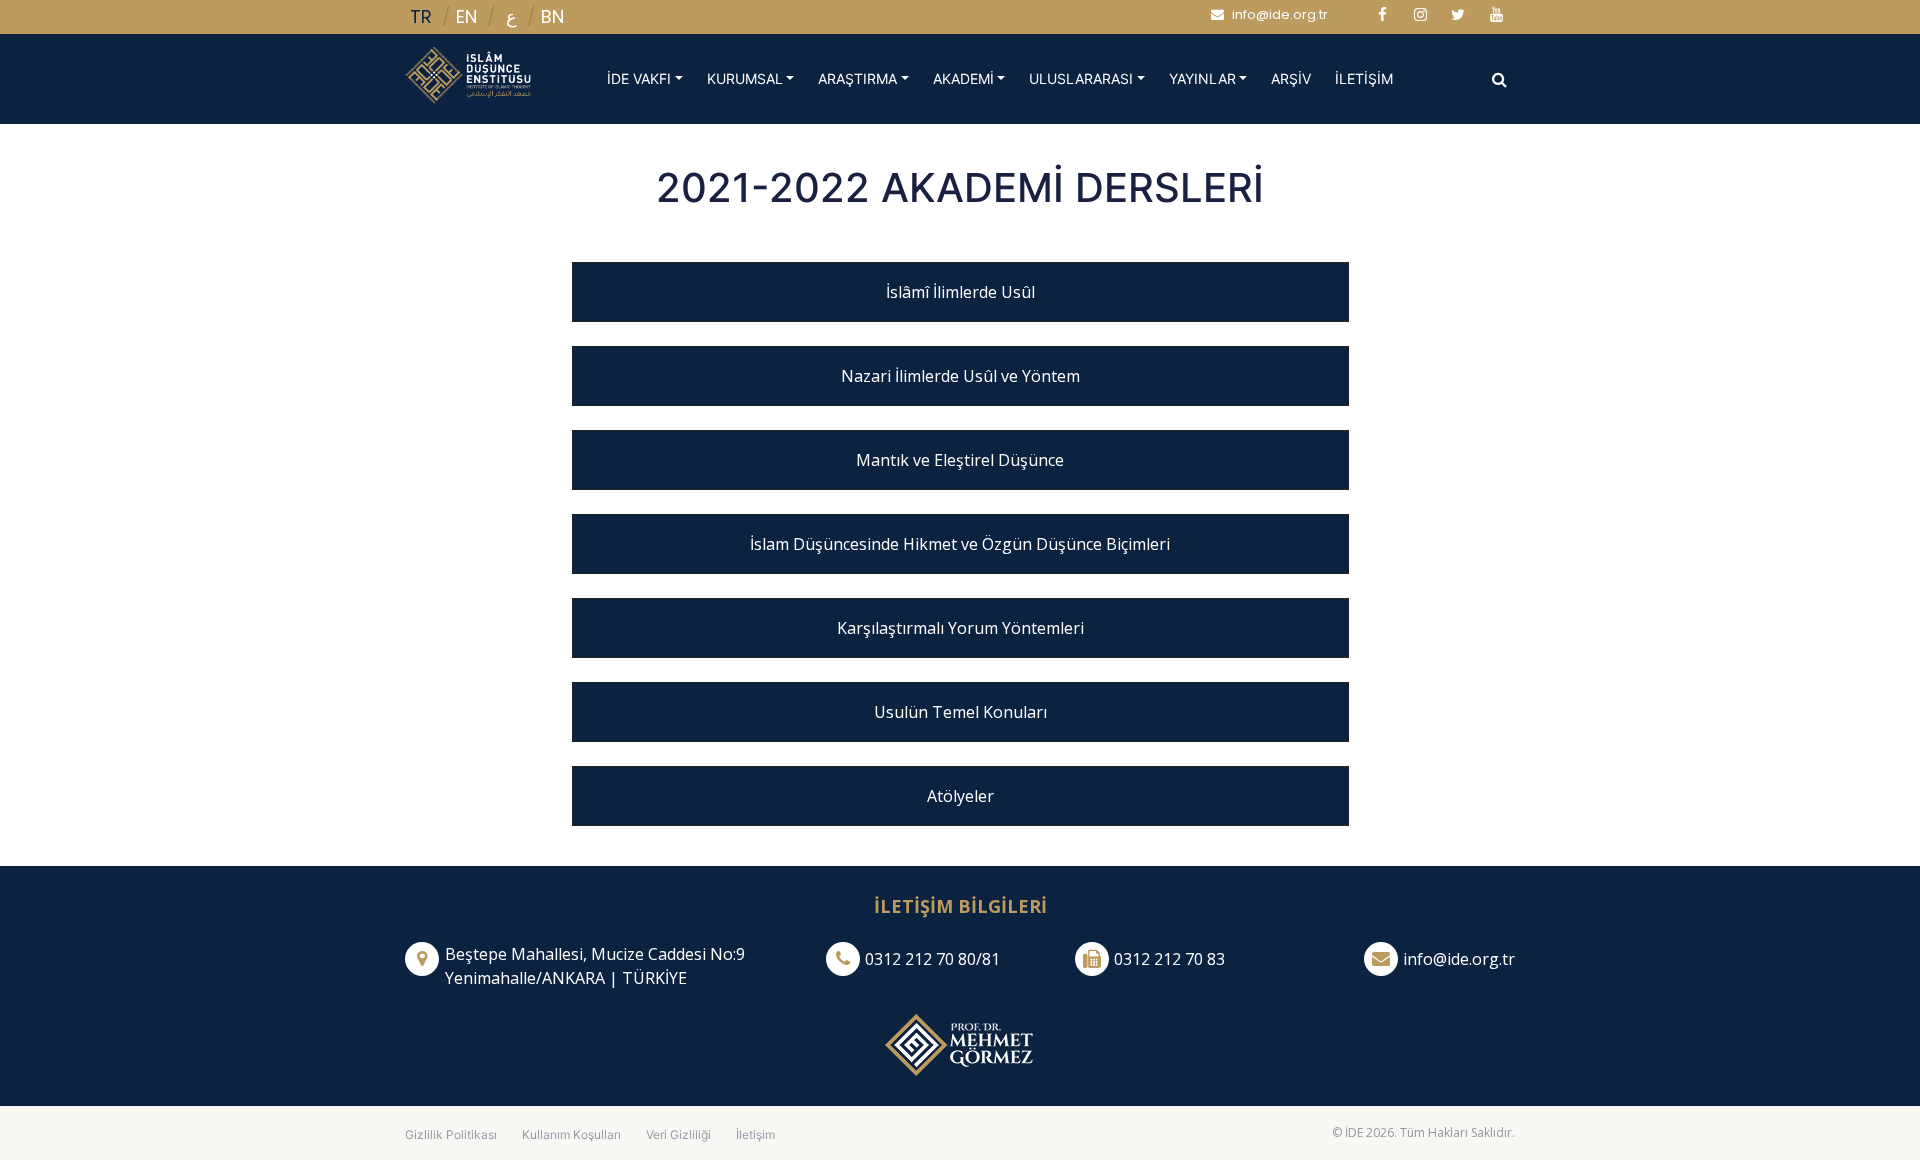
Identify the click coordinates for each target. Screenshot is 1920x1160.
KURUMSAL (745, 78)
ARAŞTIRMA (857, 78)
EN (466, 16)
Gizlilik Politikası (451, 1134)
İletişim (755, 1134)
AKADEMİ (963, 78)
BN (552, 16)
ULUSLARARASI (1081, 78)
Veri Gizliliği (678, 1134)
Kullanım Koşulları (571, 1134)
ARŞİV (1297, 78)
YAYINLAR (1202, 78)
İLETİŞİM (1370, 78)
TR (421, 16)
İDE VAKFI (639, 78)
